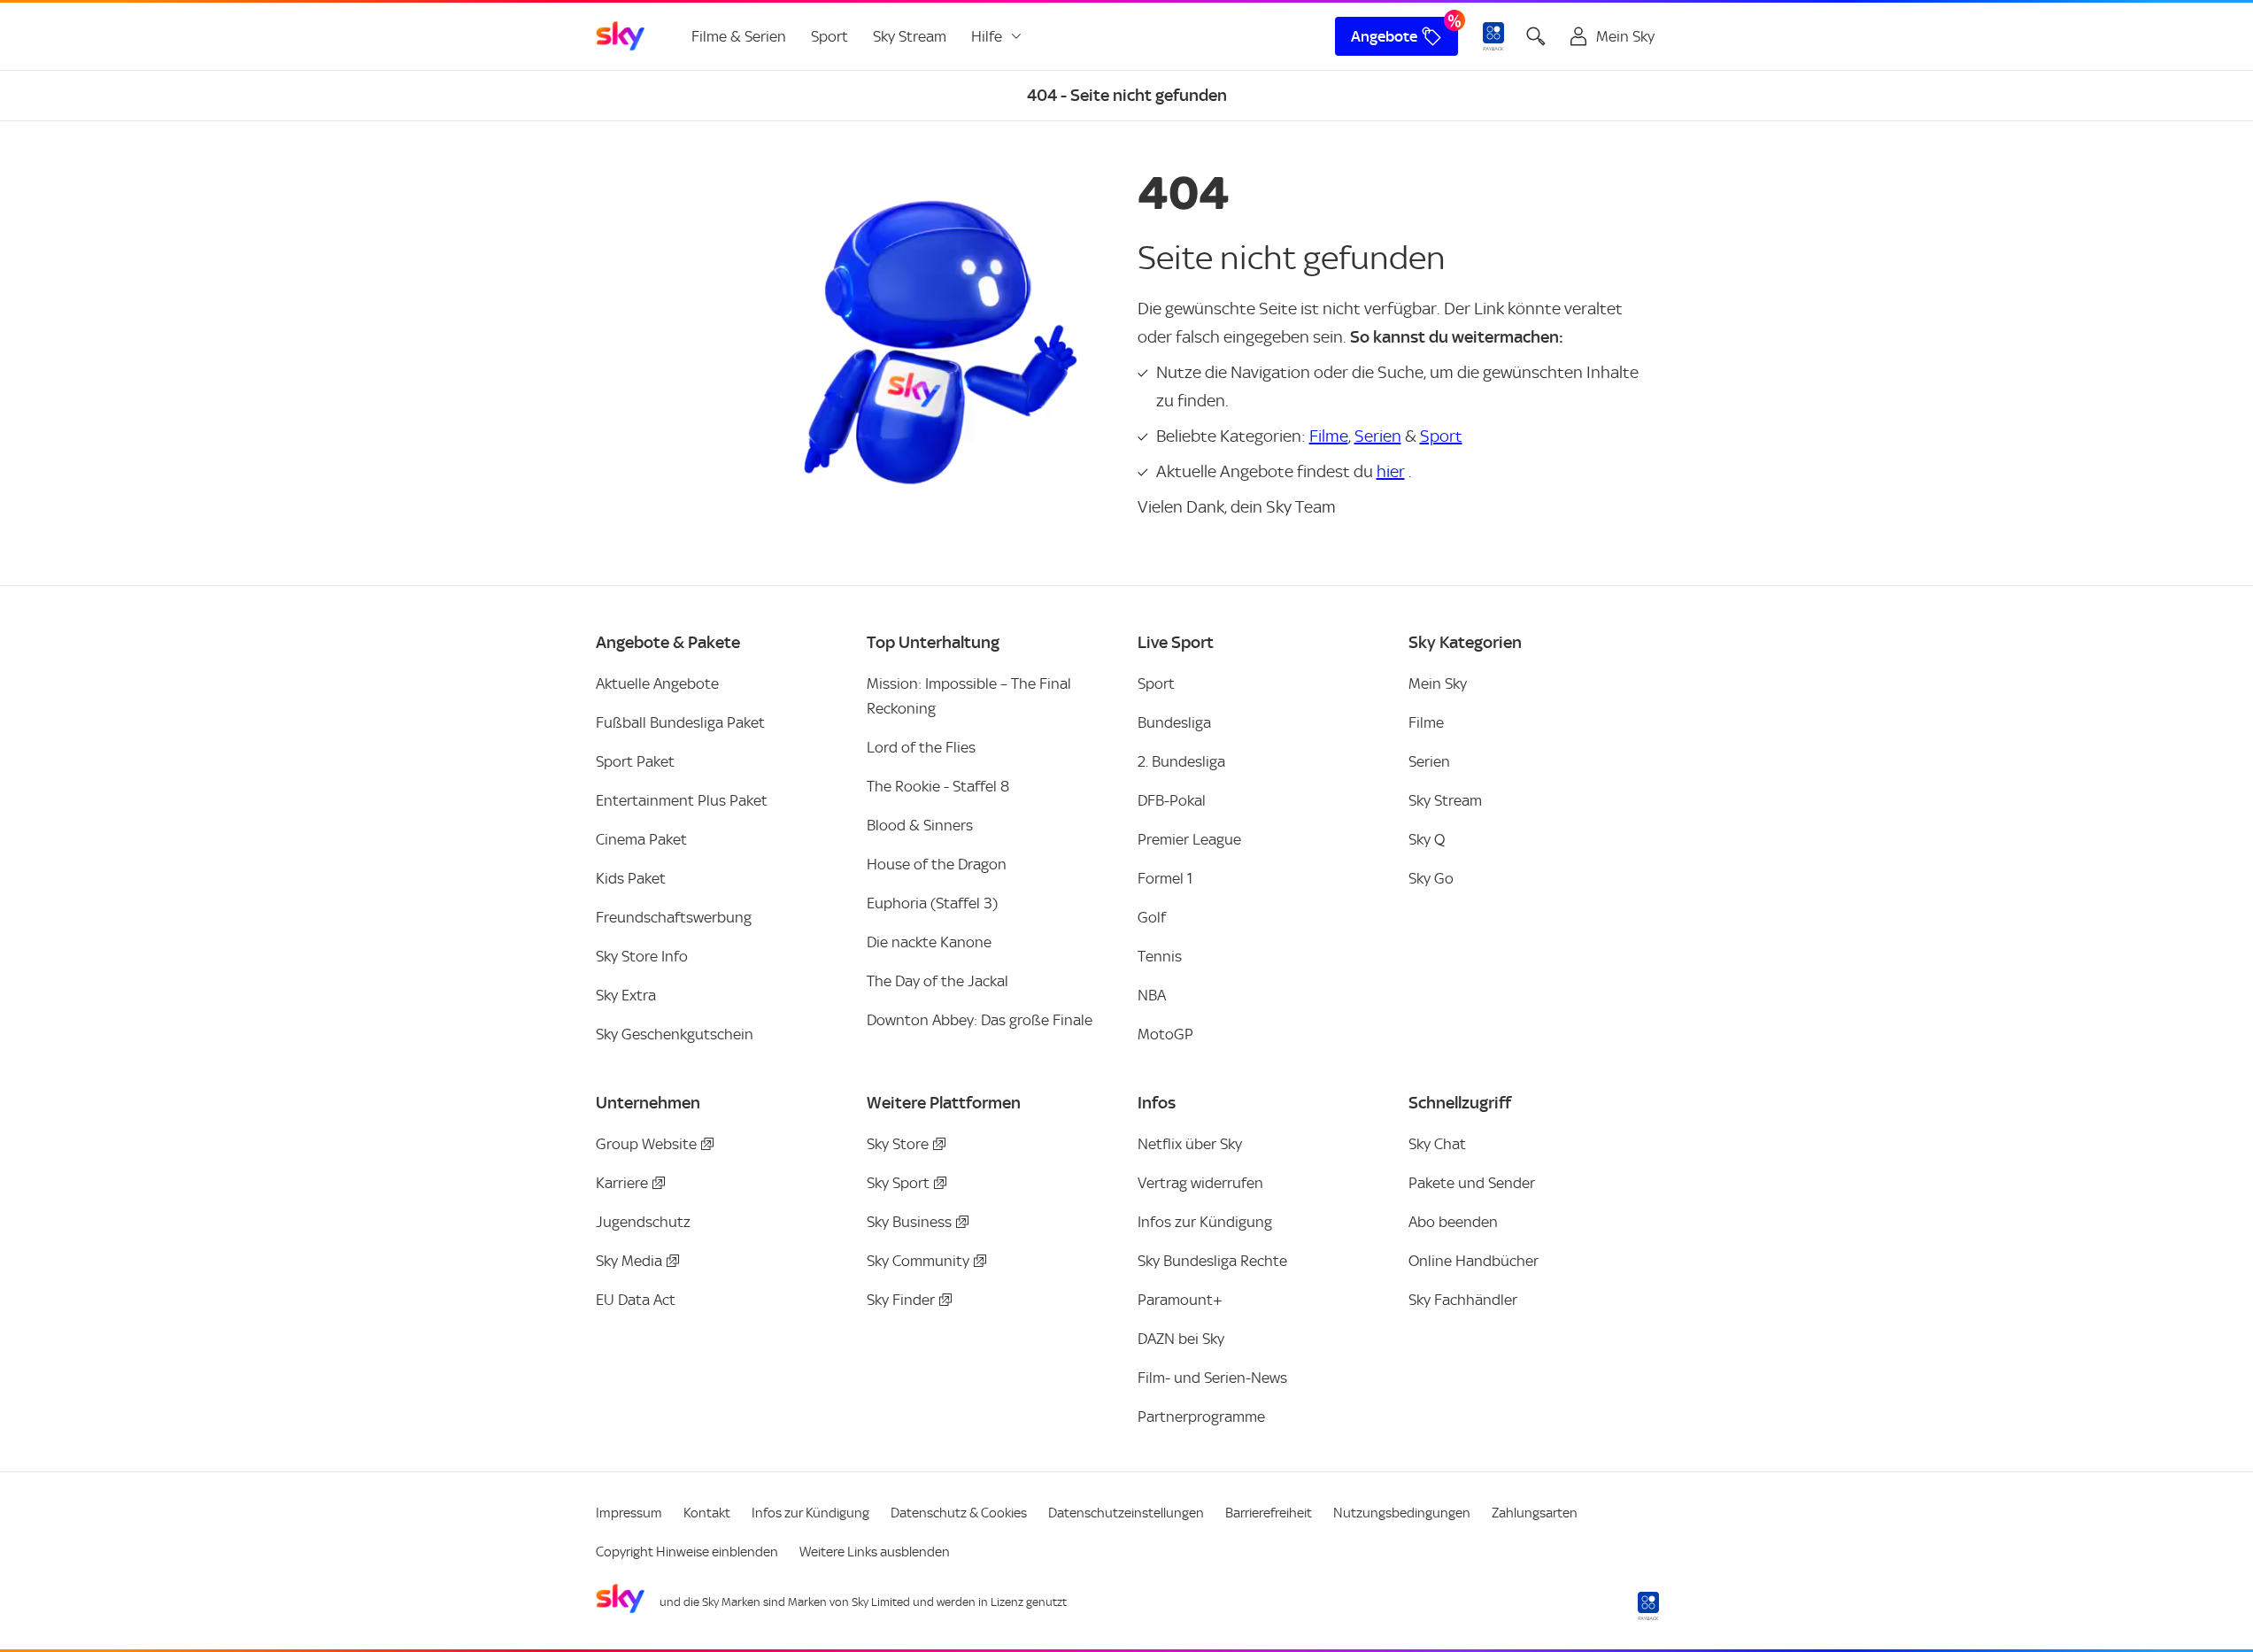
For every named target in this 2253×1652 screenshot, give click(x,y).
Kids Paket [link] (631, 878)
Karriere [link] (622, 1183)
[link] (621, 36)
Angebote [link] (1384, 36)
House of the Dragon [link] (937, 864)
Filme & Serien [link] (739, 36)
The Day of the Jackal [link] (937, 981)
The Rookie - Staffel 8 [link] (938, 786)
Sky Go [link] (1431, 878)
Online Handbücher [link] (1474, 1261)
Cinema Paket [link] (641, 839)
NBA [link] (1152, 995)
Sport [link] (829, 36)
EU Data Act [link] (636, 1300)
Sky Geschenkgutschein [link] (675, 1034)
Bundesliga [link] (1174, 722)
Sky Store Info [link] (642, 956)
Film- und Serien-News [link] (1212, 1378)
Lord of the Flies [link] (921, 747)
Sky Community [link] (918, 1261)
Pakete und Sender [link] (1472, 1183)
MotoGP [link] (1165, 1034)
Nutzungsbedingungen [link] (1402, 1513)
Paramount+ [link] (1180, 1300)
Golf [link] (1152, 917)
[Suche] (1536, 36)
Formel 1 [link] (1165, 878)
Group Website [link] (646, 1144)
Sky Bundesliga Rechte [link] (1212, 1261)
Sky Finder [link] (901, 1300)
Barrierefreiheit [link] (1269, 1513)
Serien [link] (1429, 761)
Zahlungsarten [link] (1535, 1513)
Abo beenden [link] (1453, 1222)
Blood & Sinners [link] (920, 825)
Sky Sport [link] (898, 1183)
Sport (1441, 436)
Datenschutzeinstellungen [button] (1126, 1513)
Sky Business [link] (909, 1222)
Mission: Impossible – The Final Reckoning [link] (969, 696)
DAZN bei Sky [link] (1181, 1339)
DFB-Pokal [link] (1172, 800)
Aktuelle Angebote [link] (657, 683)
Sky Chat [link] (1437, 1144)
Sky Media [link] (629, 1261)
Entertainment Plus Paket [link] (682, 800)
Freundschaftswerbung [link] (674, 917)
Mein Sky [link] (1438, 683)
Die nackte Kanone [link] (929, 942)
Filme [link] (1426, 722)
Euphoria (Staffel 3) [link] (932, 903)
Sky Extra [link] (626, 995)
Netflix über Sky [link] (1190, 1144)
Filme (1329, 436)
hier (1391, 471)
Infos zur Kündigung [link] (1205, 1222)
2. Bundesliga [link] (1181, 761)
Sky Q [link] (1427, 839)
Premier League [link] (1189, 839)
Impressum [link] (629, 1513)
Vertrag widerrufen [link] (1200, 1183)
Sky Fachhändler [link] (1463, 1300)
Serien (1378, 436)
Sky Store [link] (898, 1144)
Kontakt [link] (707, 1513)
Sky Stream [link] (910, 36)
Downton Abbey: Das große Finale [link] (980, 1020)
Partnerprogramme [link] (1201, 1417)
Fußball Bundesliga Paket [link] (680, 722)
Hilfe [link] (987, 36)
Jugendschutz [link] (643, 1222)
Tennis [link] (1160, 956)
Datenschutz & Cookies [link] (959, 1513)
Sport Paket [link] (635, 761)
